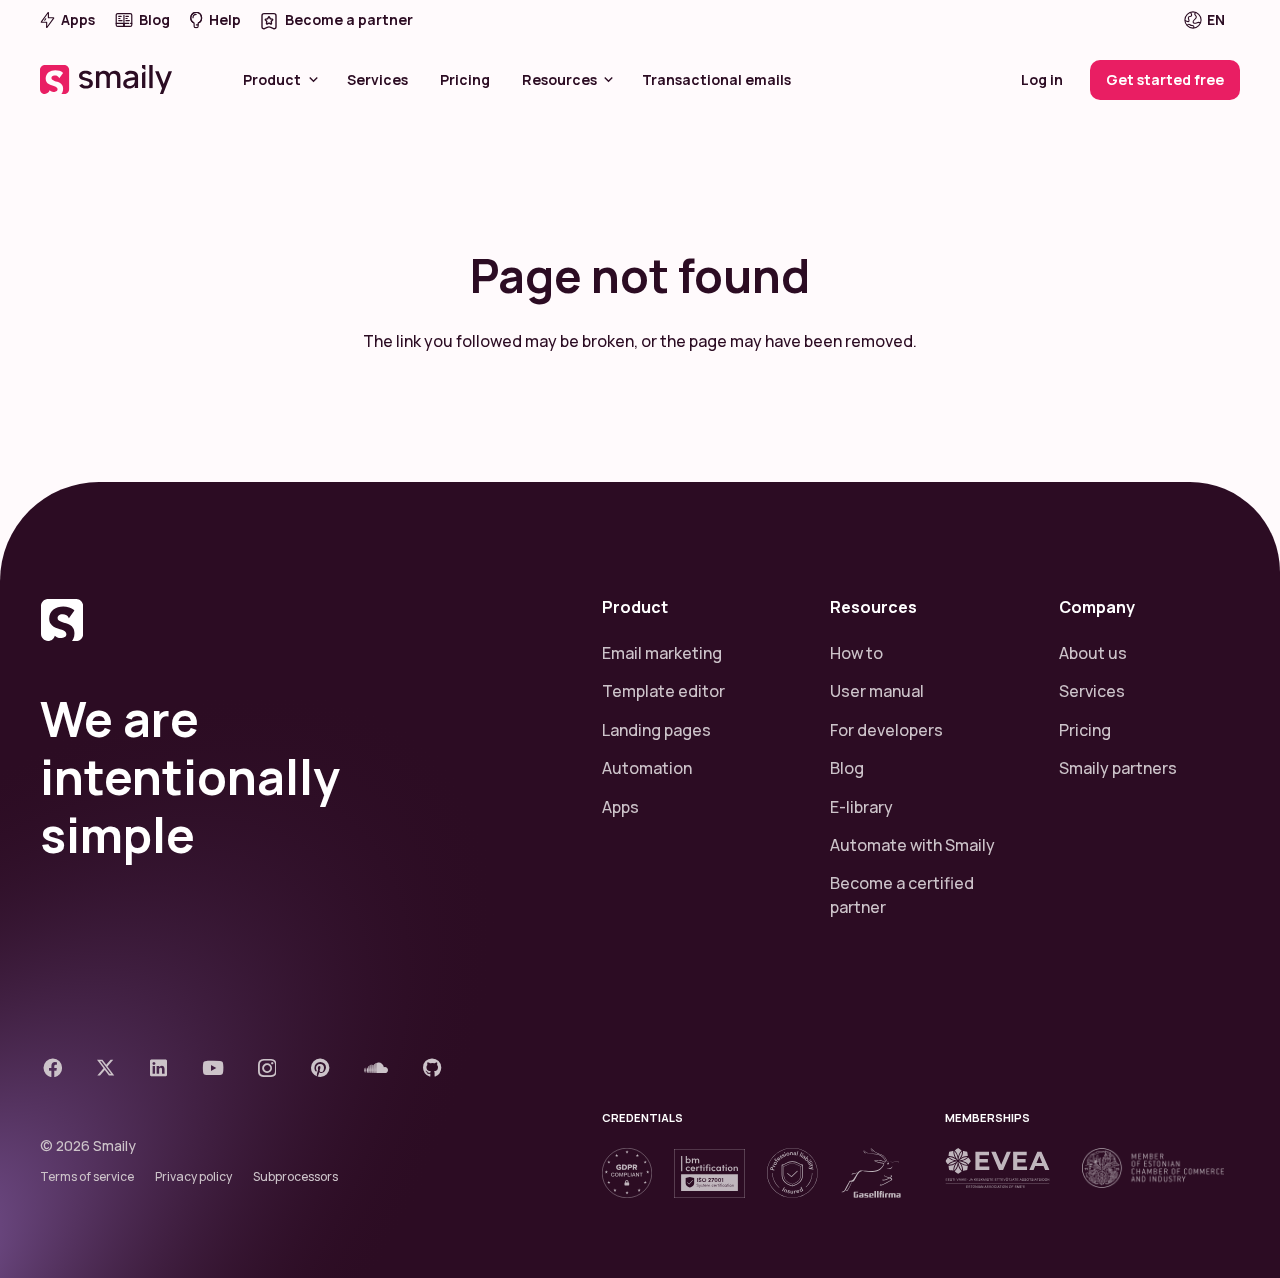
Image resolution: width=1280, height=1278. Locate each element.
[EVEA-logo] (997, 1168)
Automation (647, 768)
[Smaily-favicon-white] (297, 619)
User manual (877, 691)
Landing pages (656, 730)
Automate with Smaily (912, 845)
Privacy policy (193, 1176)
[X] (105, 1067)
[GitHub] (432, 1067)
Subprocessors (295, 1176)
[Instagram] (267, 1068)
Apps (620, 807)
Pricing (1085, 730)
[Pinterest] (320, 1067)
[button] (1218, 20)
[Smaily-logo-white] (108, 79)
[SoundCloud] (376, 1067)
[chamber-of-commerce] (1153, 1168)
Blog (847, 768)
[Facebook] (52, 1067)
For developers (886, 730)
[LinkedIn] (158, 1067)
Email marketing (662, 653)
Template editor (663, 691)
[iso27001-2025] (709, 1173)
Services (1092, 691)
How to (856, 653)
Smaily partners (1118, 768)
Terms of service (87, 1176)
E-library (861, 807)
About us (1093, 653)
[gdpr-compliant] (627, 1173)
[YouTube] (213, 1067)
